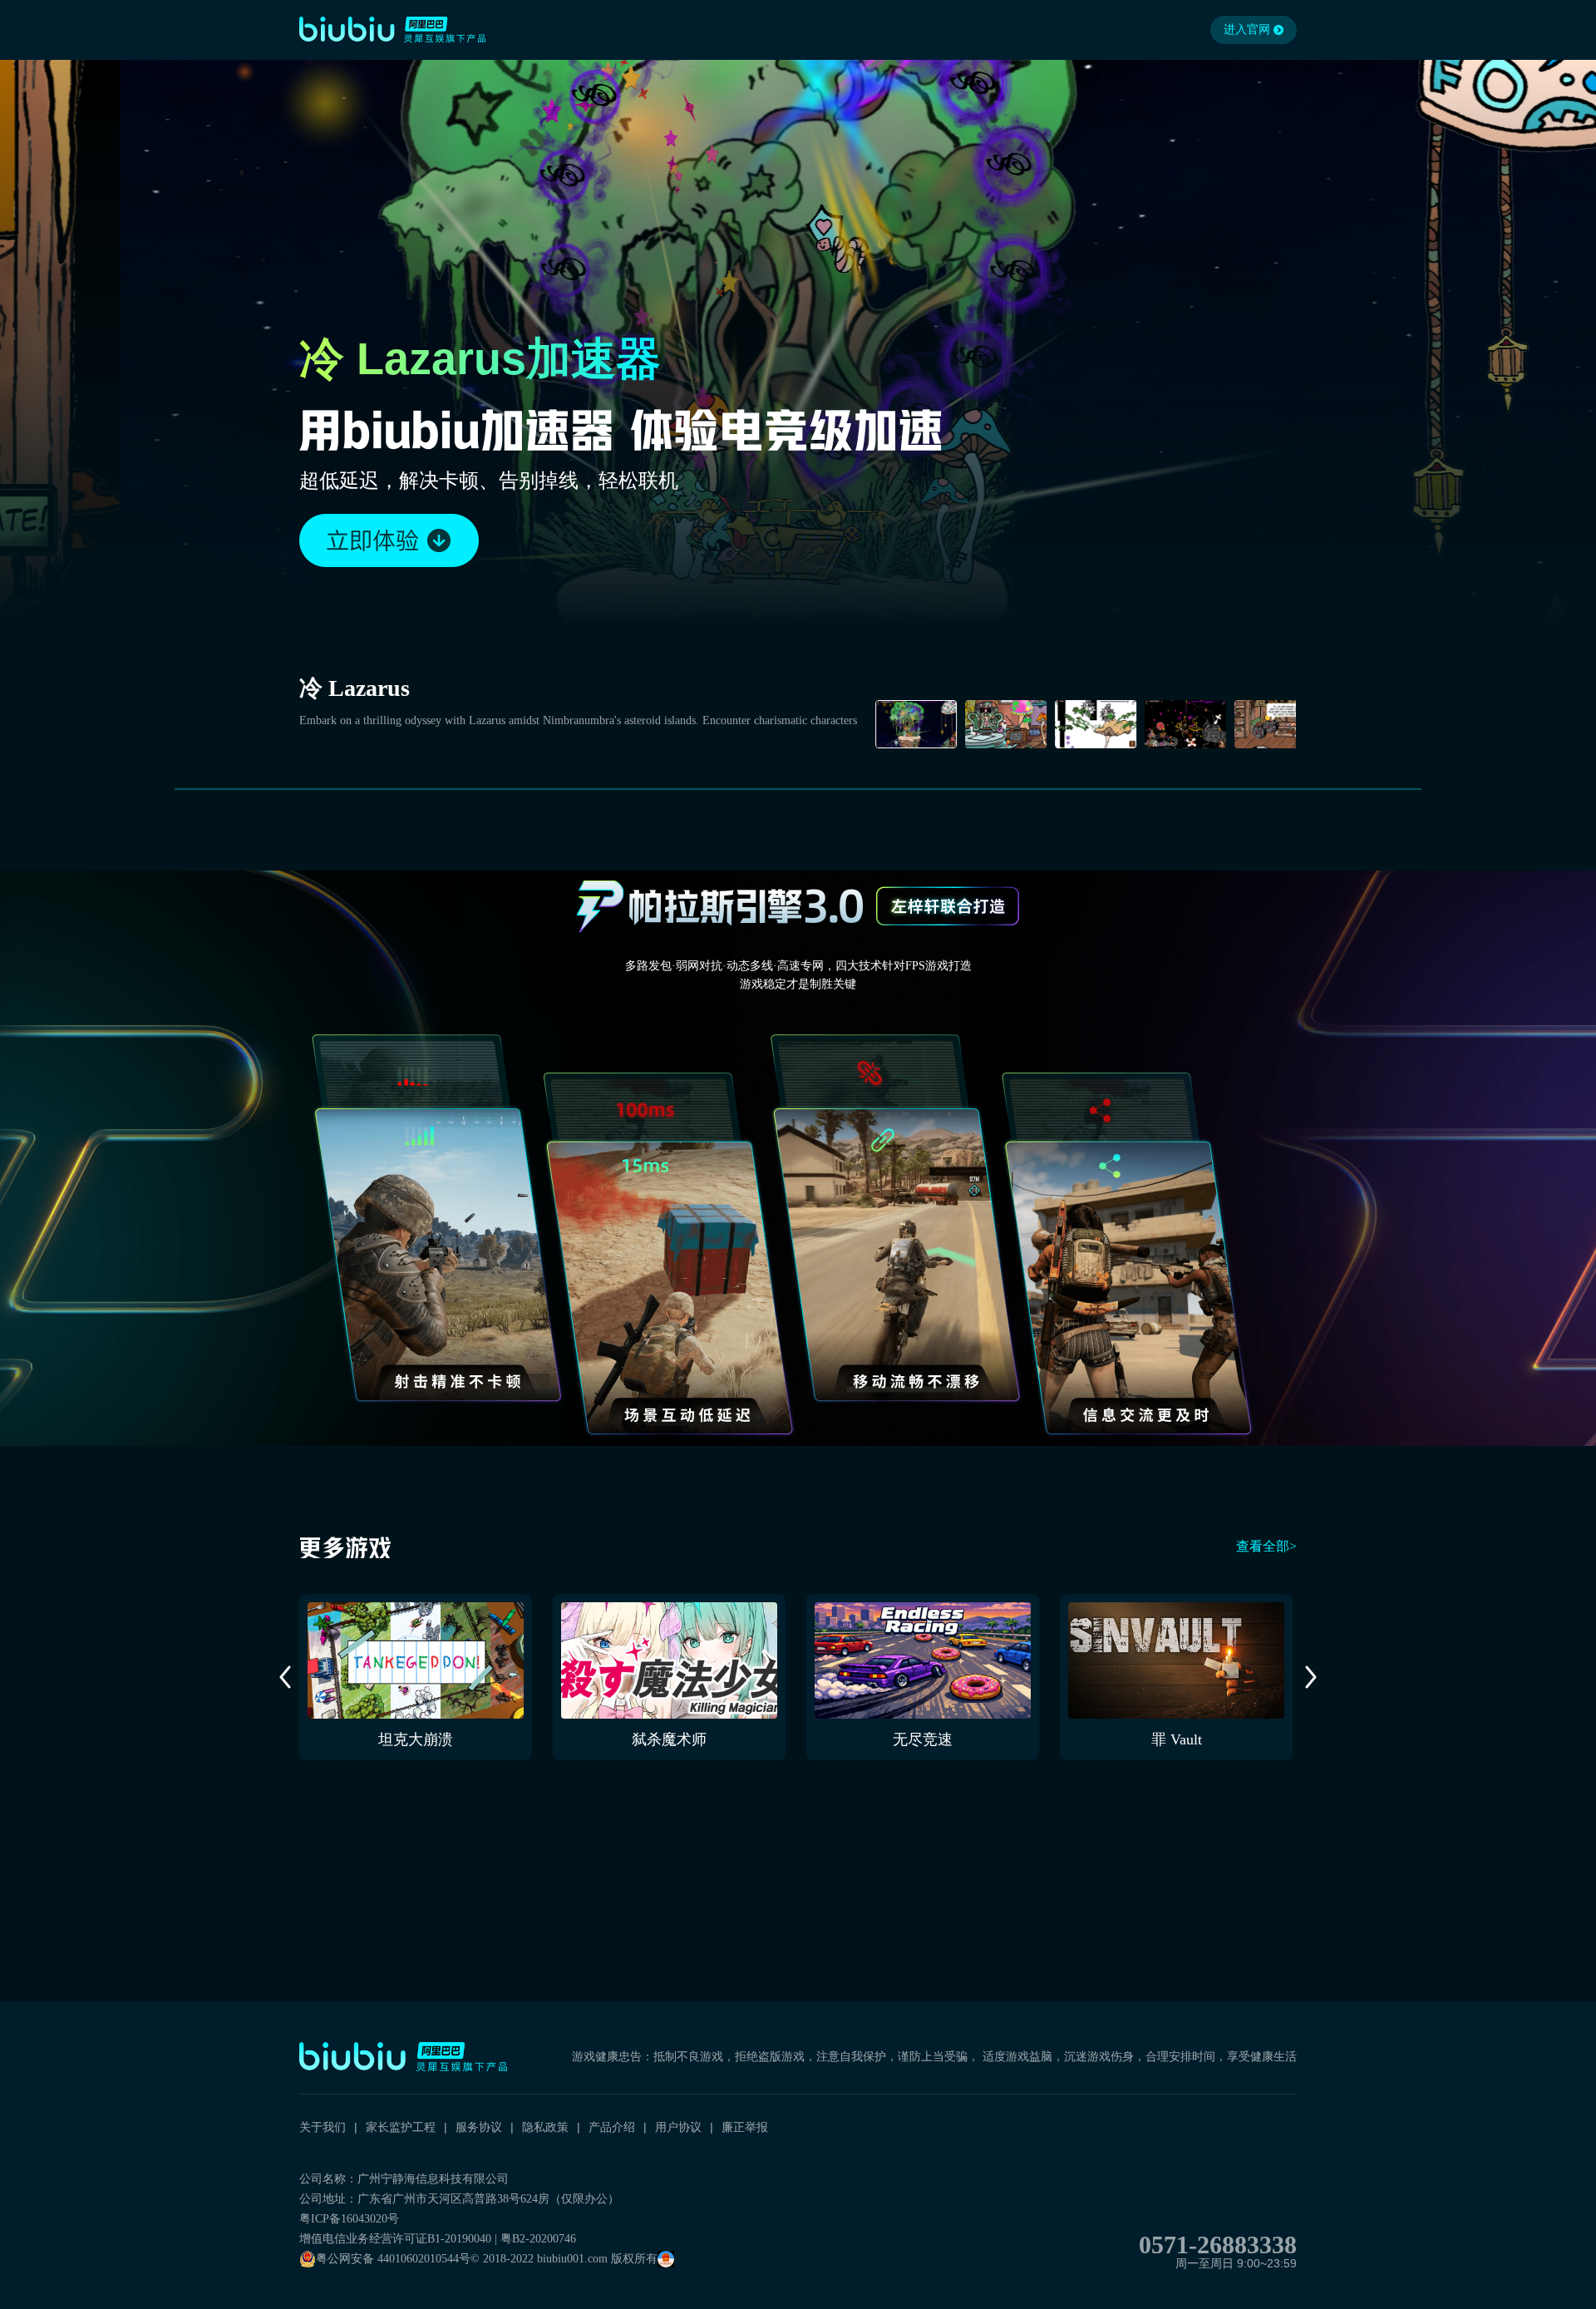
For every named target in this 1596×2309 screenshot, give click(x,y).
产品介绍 (612, 2127)
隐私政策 (545, 2127)
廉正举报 (745, 2127)
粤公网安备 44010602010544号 (393, 2259)
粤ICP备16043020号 (349, 2219)
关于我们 (323, 2127)
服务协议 (479, 2127)
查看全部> (1266, 1546)
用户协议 (678, 2127)
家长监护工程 (401, 2127)
